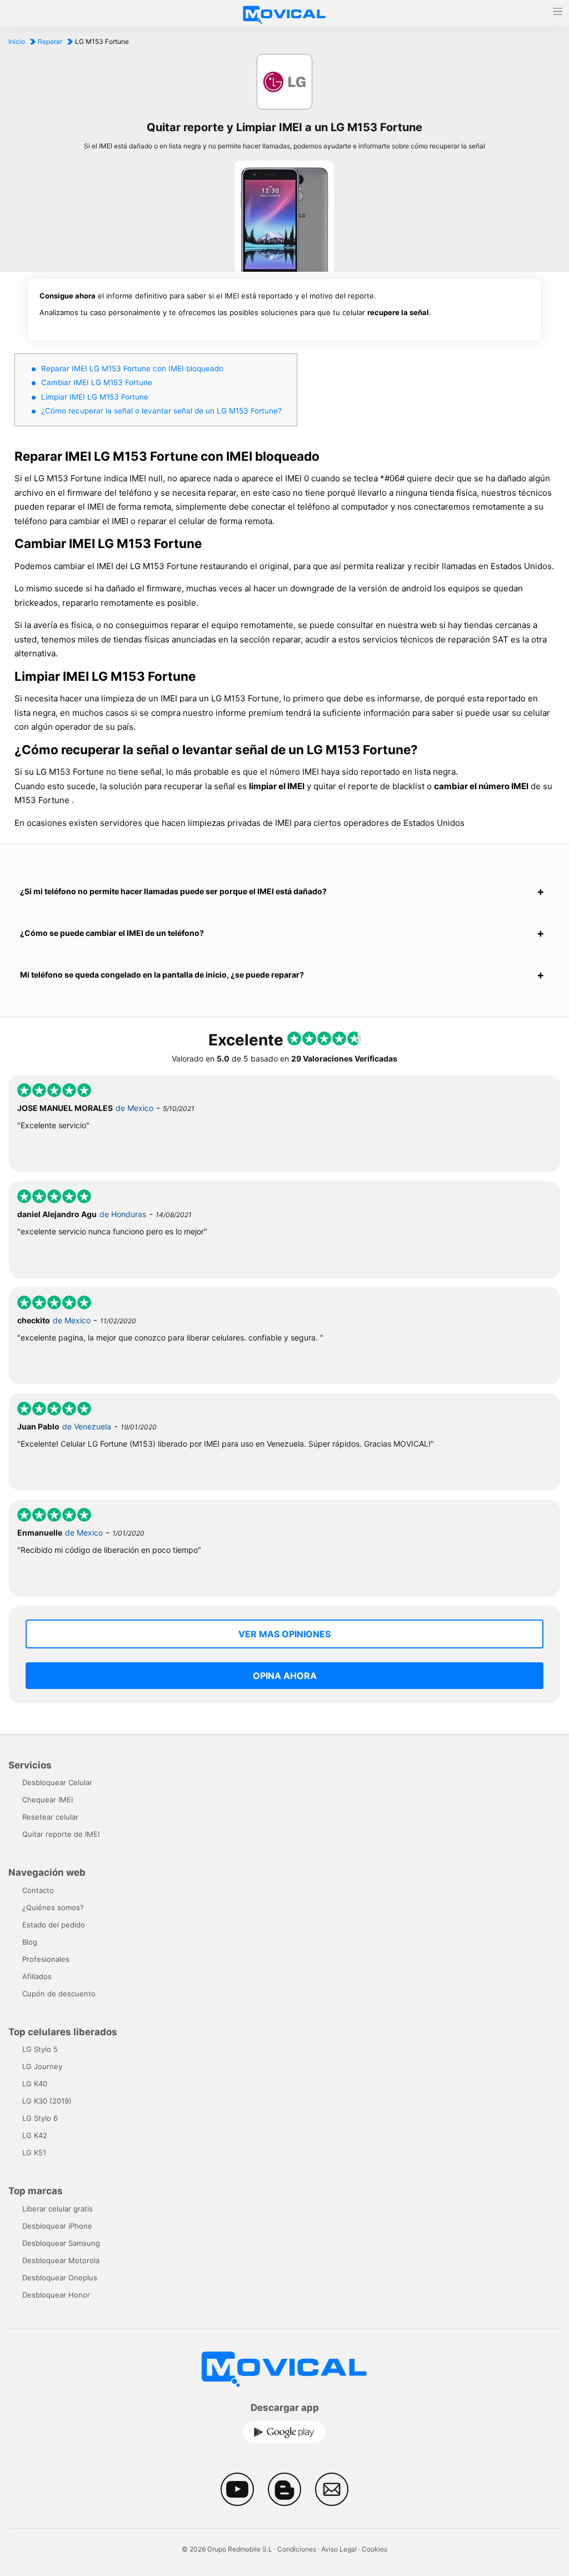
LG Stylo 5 (40, 2049)
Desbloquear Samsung (61, 2243)
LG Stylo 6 (40, 2118)
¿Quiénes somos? (53, 1907)
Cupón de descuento (59, 1994)
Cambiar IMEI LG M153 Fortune (97, 382)
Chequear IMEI (48, 1800)
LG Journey (42, 2066)
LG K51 (34, 2153)
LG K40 (35, 2084)
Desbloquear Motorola (61, 2260)
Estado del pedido (54, 1925)
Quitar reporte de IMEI (61, 1834)
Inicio (17, 41)
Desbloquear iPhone (57, 2226)
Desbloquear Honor (56, 2295)
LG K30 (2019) (47, 2101)
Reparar (50, 41)
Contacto (38, 1890)
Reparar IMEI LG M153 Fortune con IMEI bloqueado (132, 368)
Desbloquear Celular (57, 1782)
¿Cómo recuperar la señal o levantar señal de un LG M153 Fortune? (161, 411)
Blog (30, 1942)
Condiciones (297, 2549)
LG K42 (35, 2135)
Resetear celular (50, 1817)
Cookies (375, 2549)
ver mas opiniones (284, 1634)
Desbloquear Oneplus (60, 2278)
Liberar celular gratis (58, 2209)
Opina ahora (285, 1676)
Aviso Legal (339, 2549)
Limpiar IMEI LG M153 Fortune (95, 397)
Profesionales (46, 1959)
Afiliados (37, 1976)
